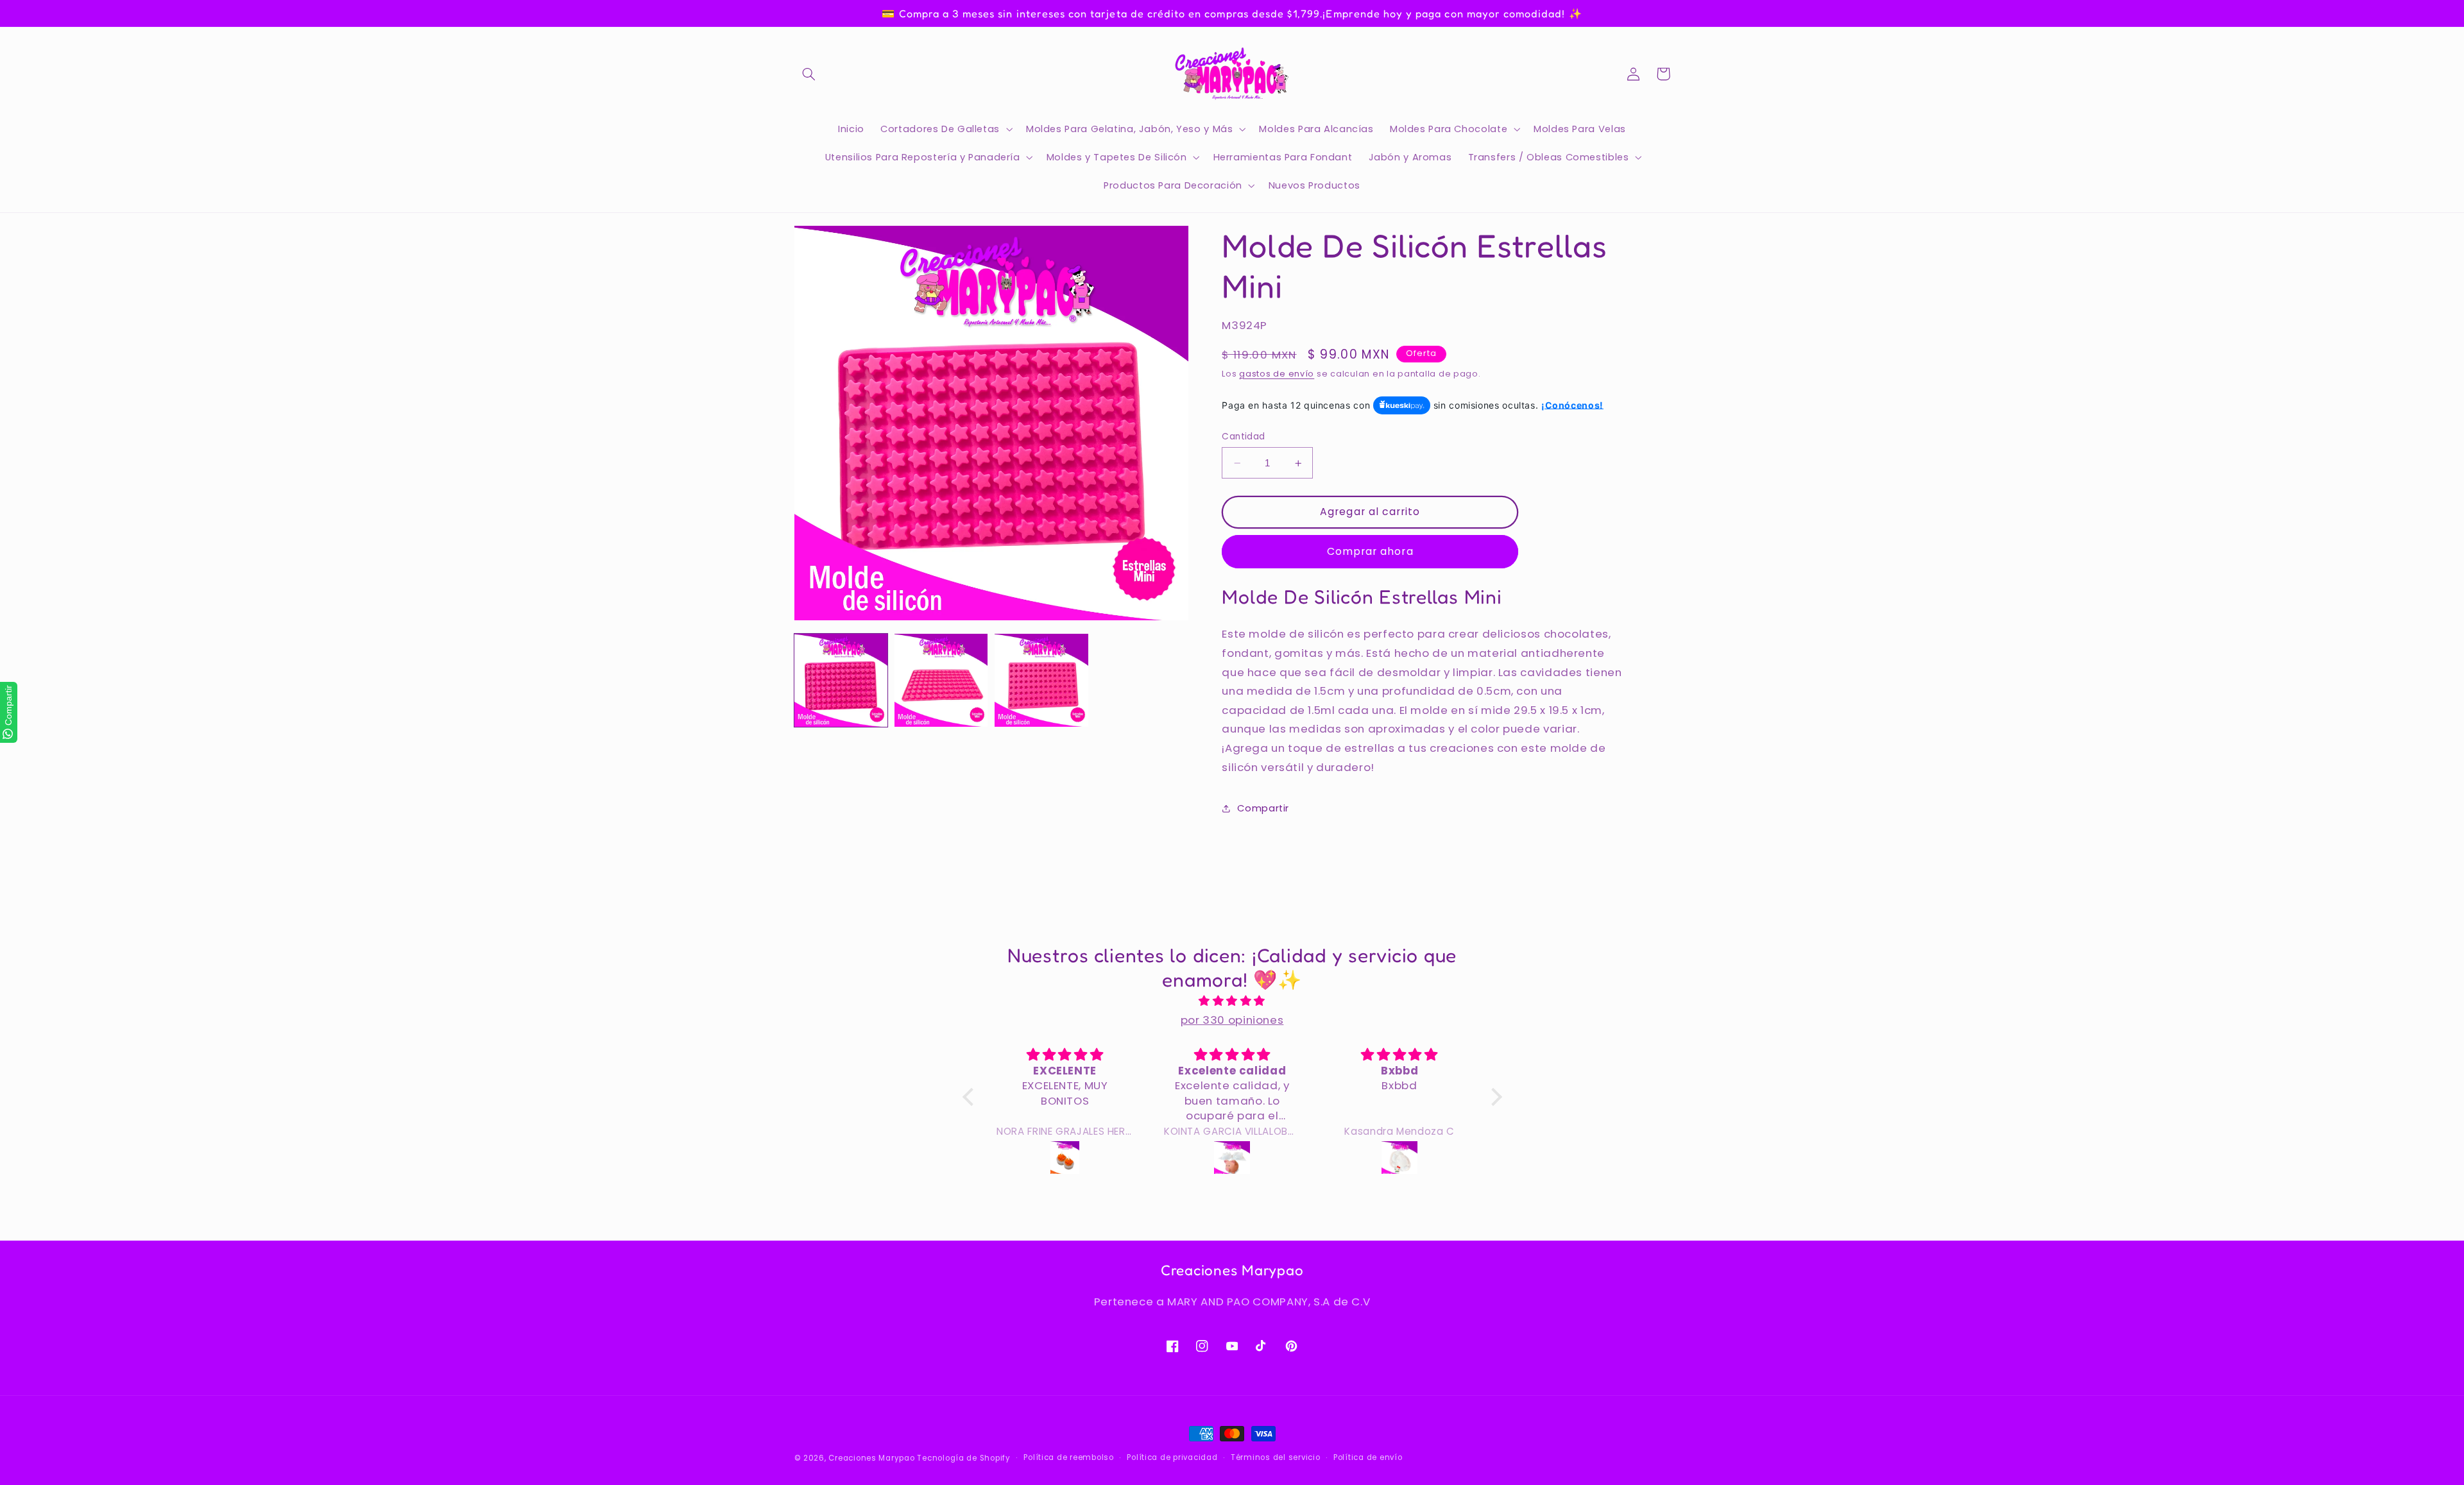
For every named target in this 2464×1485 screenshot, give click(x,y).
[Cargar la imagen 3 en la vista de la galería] (1041, 681)
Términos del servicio (1275, 1457)
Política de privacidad (1172, 1457)
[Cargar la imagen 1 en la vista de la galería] (841, 681)
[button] (809, 74)
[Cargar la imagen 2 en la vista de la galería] (941, 681)
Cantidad (1243, 437)
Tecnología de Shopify (963, 1458)
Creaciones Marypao (871, 1458)
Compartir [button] (1263, 808)
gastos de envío (1277, 374)
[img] (1232, 1001)
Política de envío (1368, 1457)
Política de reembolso (1068, 1457)
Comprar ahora (1370, 551)
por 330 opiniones (1232, 1020)
